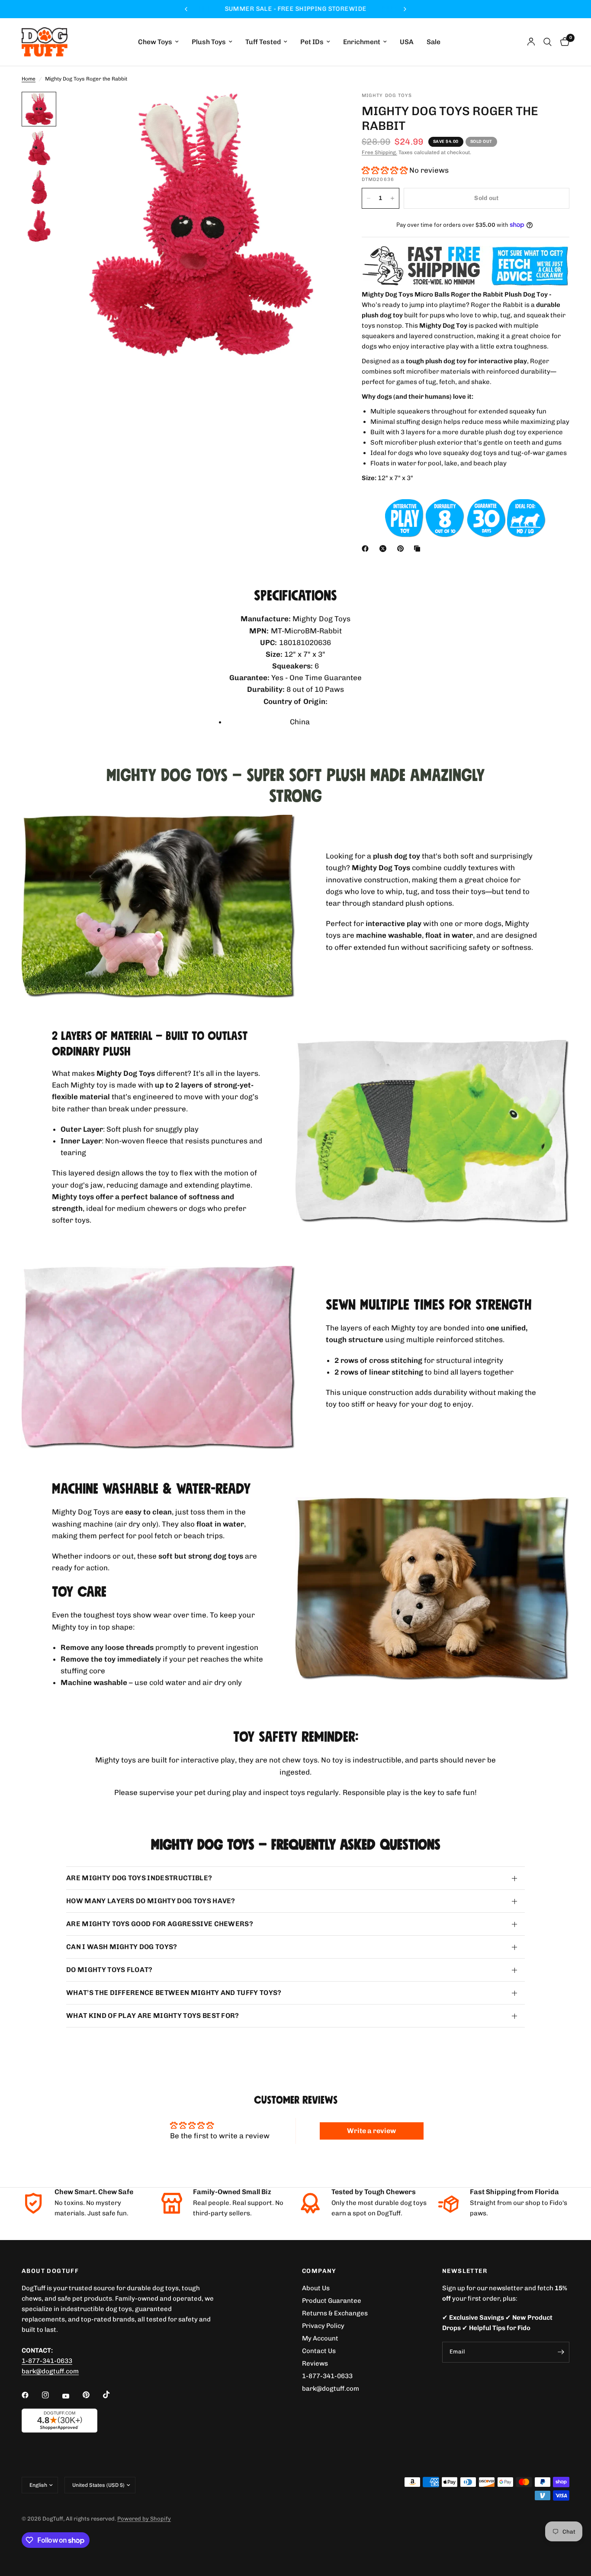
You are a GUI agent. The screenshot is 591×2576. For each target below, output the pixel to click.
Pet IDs (312, 42)
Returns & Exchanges (335, 2313)
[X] (385, 549)
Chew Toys (155, 42)
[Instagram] (51, 2395)
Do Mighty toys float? (109, 1970)
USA (407, 42)
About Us (316, 2288)
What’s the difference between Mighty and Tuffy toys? (174, 1993)
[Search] (548, 42)
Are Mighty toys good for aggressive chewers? (160, 1924)
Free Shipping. (379, 152)
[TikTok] (112, 2395)
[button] (385, 170)
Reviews (315, 2363)
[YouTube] (72, 2396)
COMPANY (319, 2271)
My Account (320, 2338)
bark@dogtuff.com (331, 2389)
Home (29, 79)
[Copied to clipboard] (419, 549)
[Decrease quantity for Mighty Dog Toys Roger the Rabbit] (369, 198)
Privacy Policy (323, 2326)
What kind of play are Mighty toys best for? (153, 2016)
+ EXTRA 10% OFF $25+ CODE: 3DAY (295, 9)
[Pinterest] (402, 549)
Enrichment (362, 42)
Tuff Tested (263, 42)
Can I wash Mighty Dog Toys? (122, 1947)
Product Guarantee (332, 2301)
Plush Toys (209, 42)
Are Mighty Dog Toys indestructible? (139, 1878)
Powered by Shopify (144, 2519)
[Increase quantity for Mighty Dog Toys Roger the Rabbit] (392, 198)
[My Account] (531, 42)
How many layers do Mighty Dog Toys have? (151, 1901)
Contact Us (319, 2351)
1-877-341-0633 (47, 2361)
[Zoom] (318, 110)
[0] (563, 42)
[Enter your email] (561, 2352)
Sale (434, 42)
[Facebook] (367, 549)
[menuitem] (158, 42)
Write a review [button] (371, 2131)
